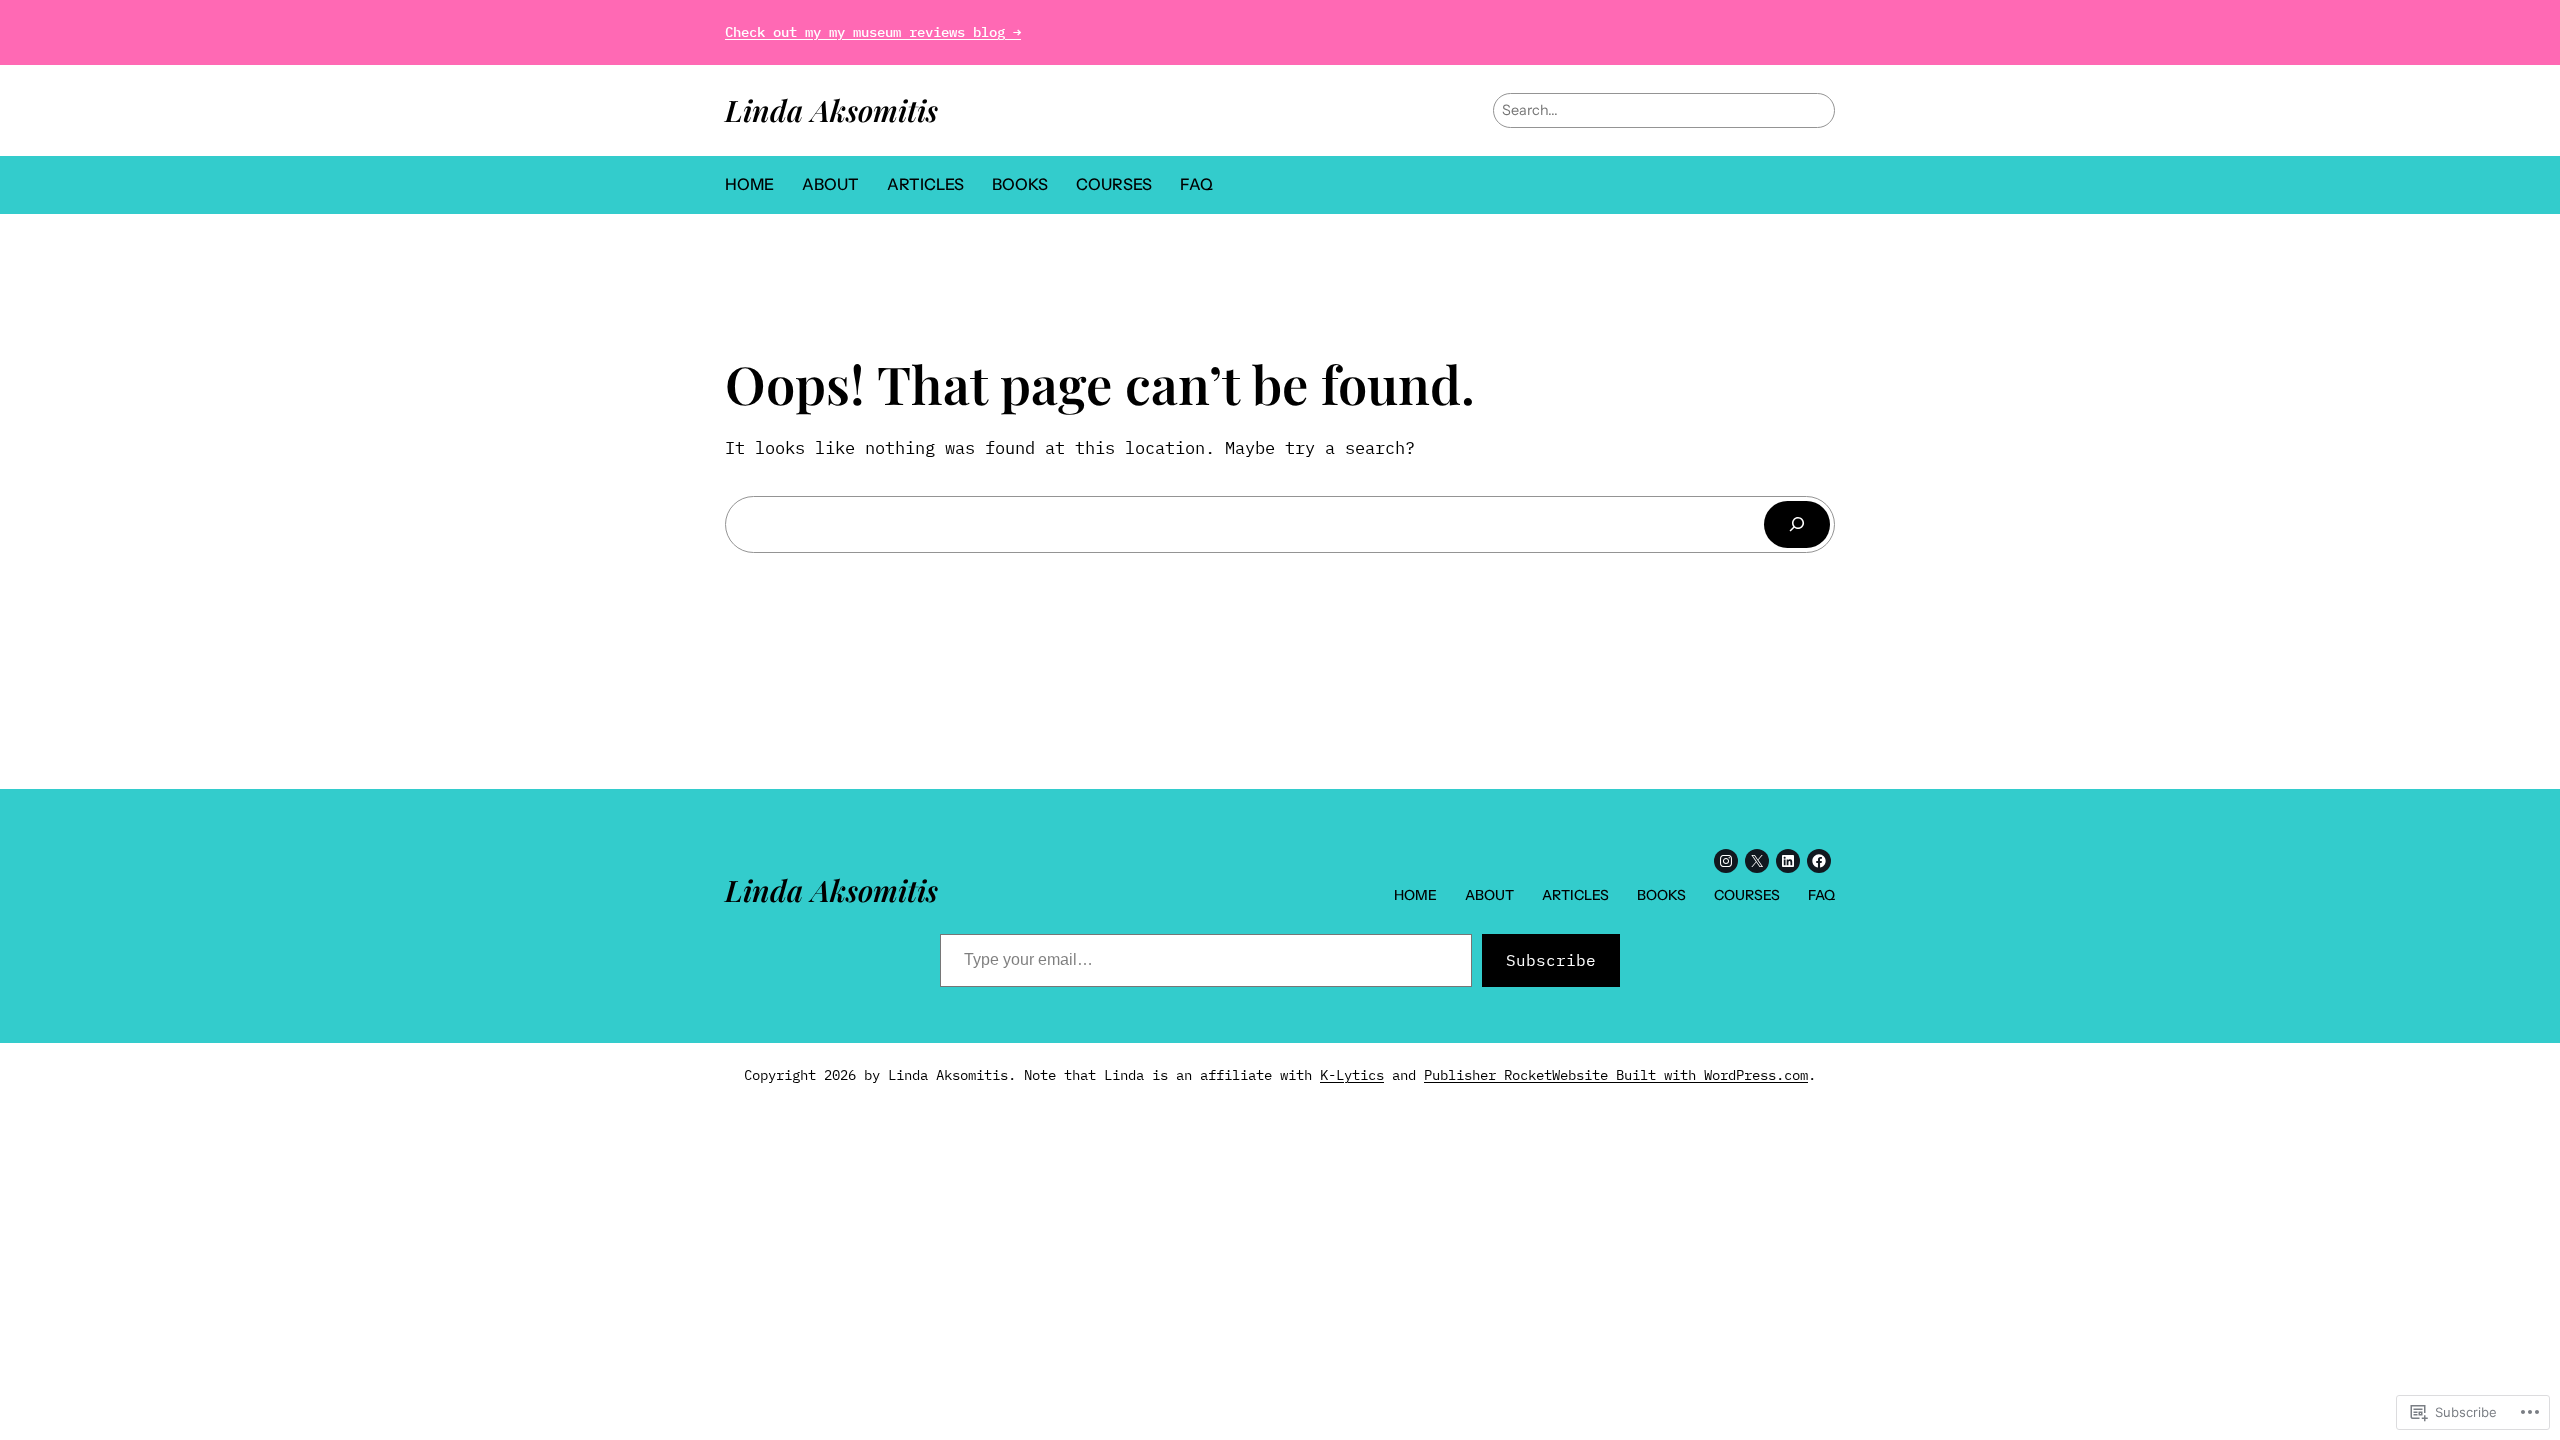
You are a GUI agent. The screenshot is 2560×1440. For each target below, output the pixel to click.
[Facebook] (1819, 861)
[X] (1757, 861)
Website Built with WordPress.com (1680, 1075)
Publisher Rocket (1488, 1075)
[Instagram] (1726, 861)
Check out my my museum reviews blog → (873, 32)
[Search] (1797, 524)
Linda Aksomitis (831, 109)
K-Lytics (1352, 1075)
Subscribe (1551, 960)
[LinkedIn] (1788, 861)
